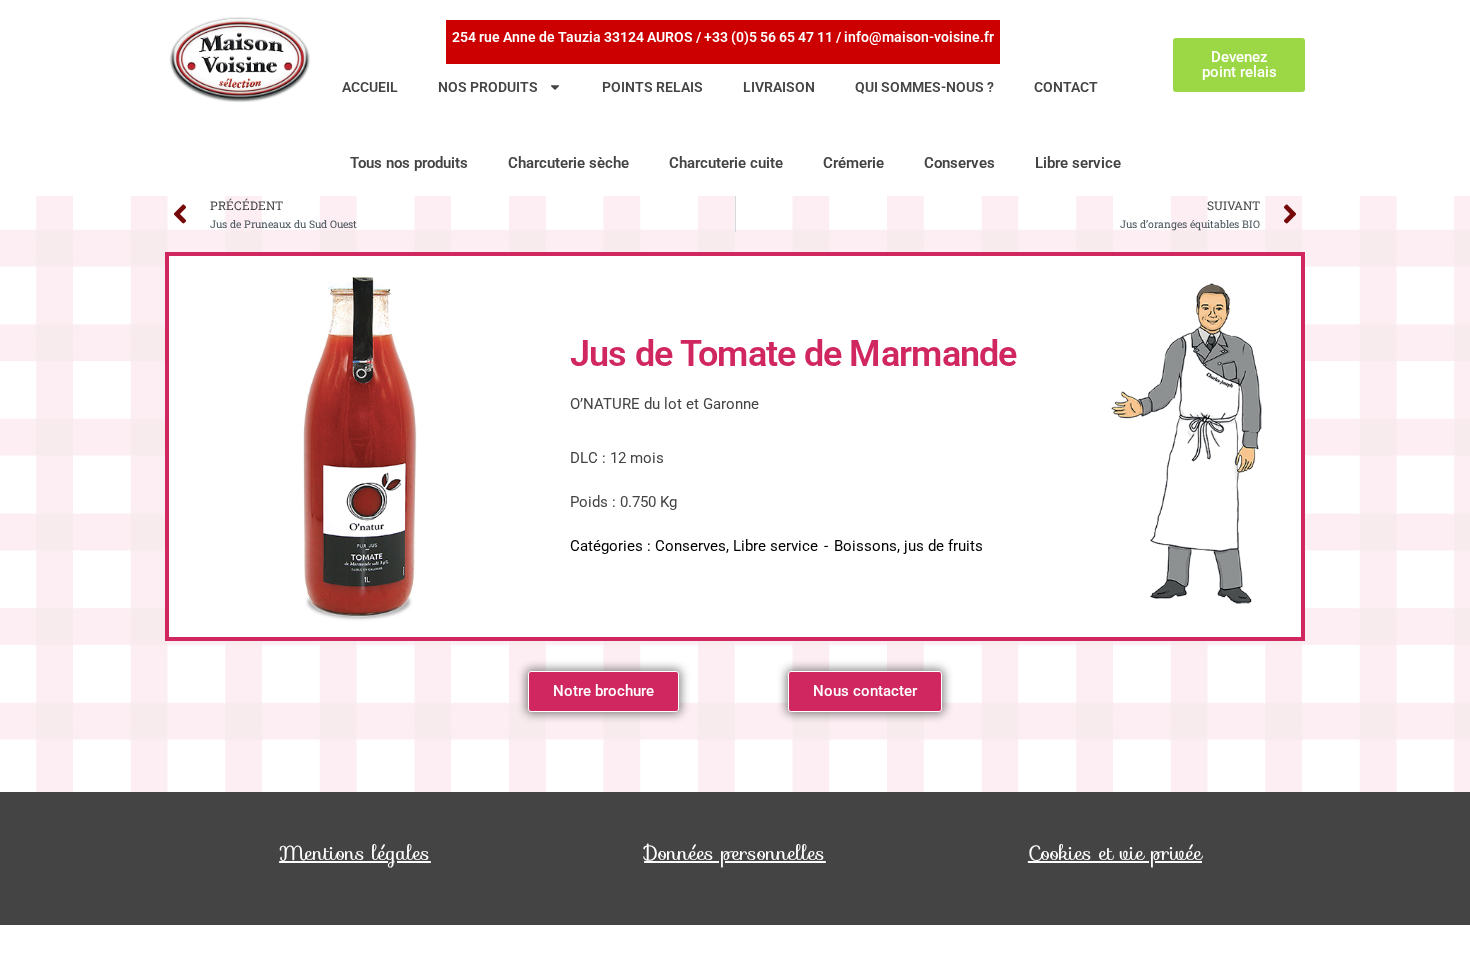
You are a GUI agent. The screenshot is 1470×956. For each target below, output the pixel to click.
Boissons (865, 546)
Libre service (1078, 163)
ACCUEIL (370, 87)
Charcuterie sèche (568, 163)
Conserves (959, 163)
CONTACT (1066, 87)
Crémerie (853, 163)
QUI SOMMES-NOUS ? (924, 87)
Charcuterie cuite (726, 163)
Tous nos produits (409, 163)
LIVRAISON (779, 87)
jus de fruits (943, 546)
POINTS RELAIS (652, 87)
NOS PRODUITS (488, 87)
